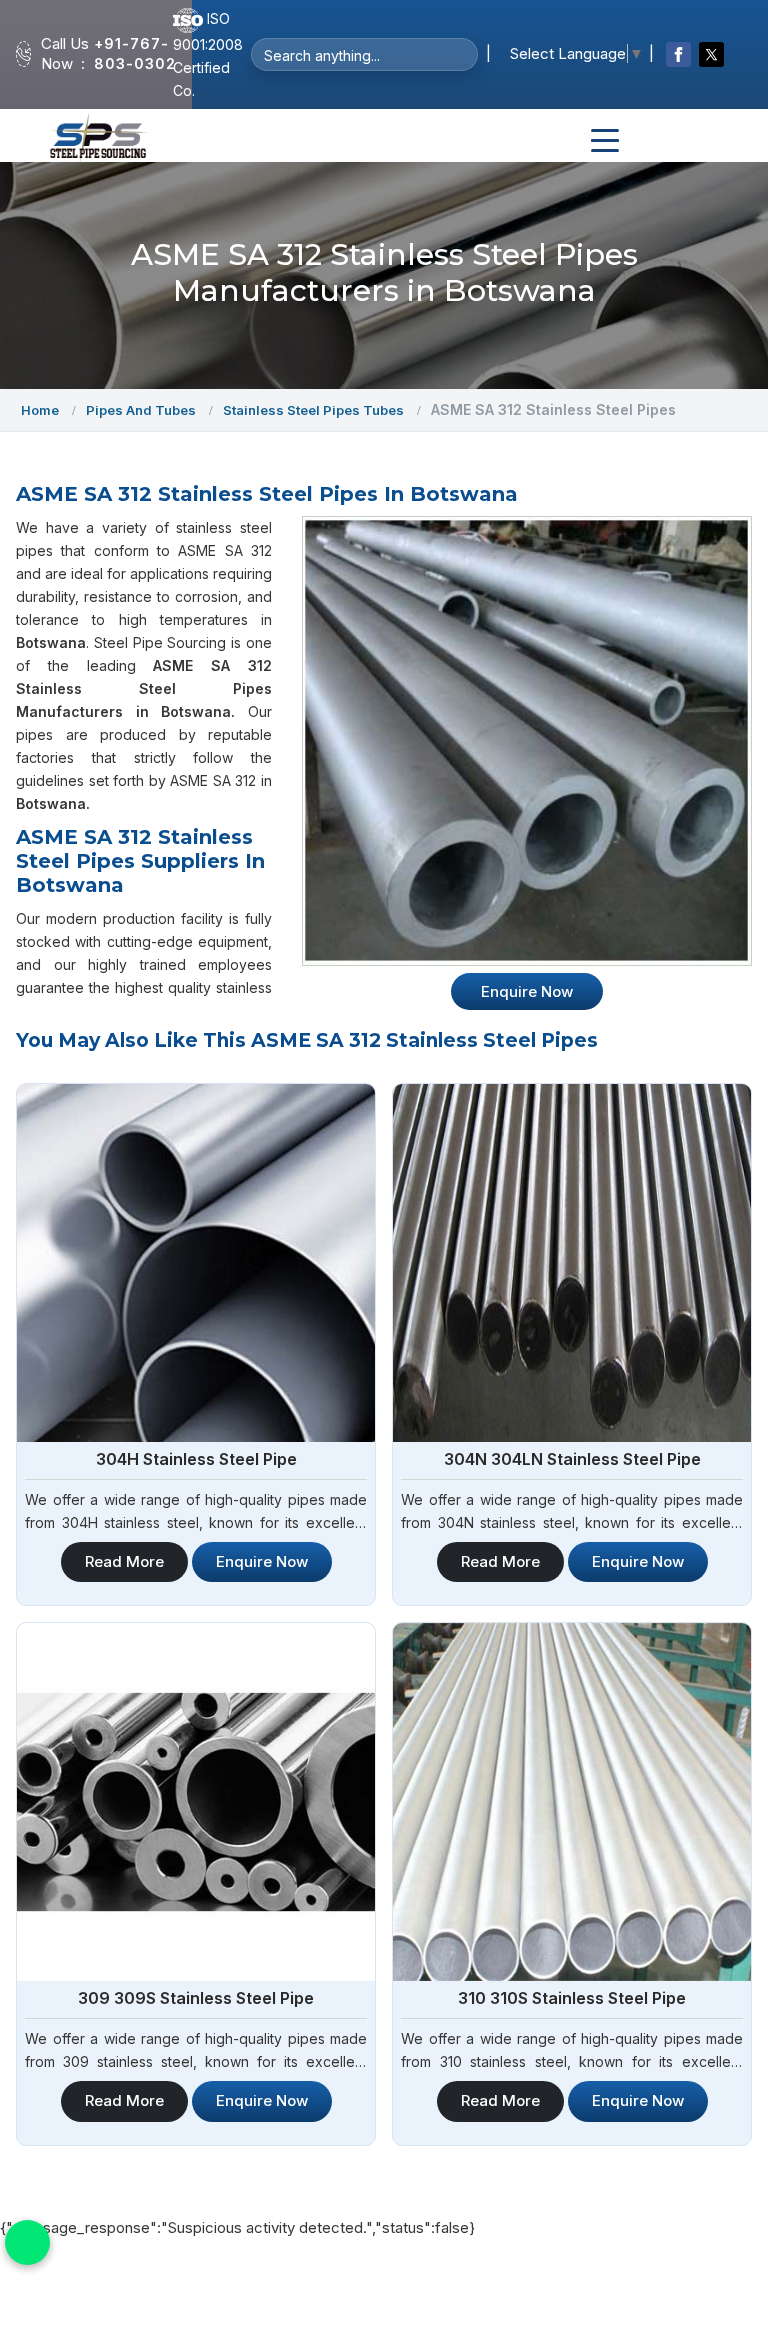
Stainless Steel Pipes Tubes (313, 410)
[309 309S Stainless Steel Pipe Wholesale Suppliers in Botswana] (196, 1802)
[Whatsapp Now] (27, 2242)
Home (40, 410)
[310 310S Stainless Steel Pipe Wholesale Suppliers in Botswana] (572, 1802)
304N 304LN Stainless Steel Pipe (572, 1459)
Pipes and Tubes (141, 410)
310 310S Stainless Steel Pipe (572, 1998)
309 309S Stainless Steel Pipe (196, 1998)
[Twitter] (711, 54)
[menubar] (605, 141)
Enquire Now (262, 1561)
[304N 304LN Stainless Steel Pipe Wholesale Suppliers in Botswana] (572, 1263)
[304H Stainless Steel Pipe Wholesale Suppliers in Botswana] (196, 1263)
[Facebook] (678, 54)
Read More (124, 1561)
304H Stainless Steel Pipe (196, 1459)
